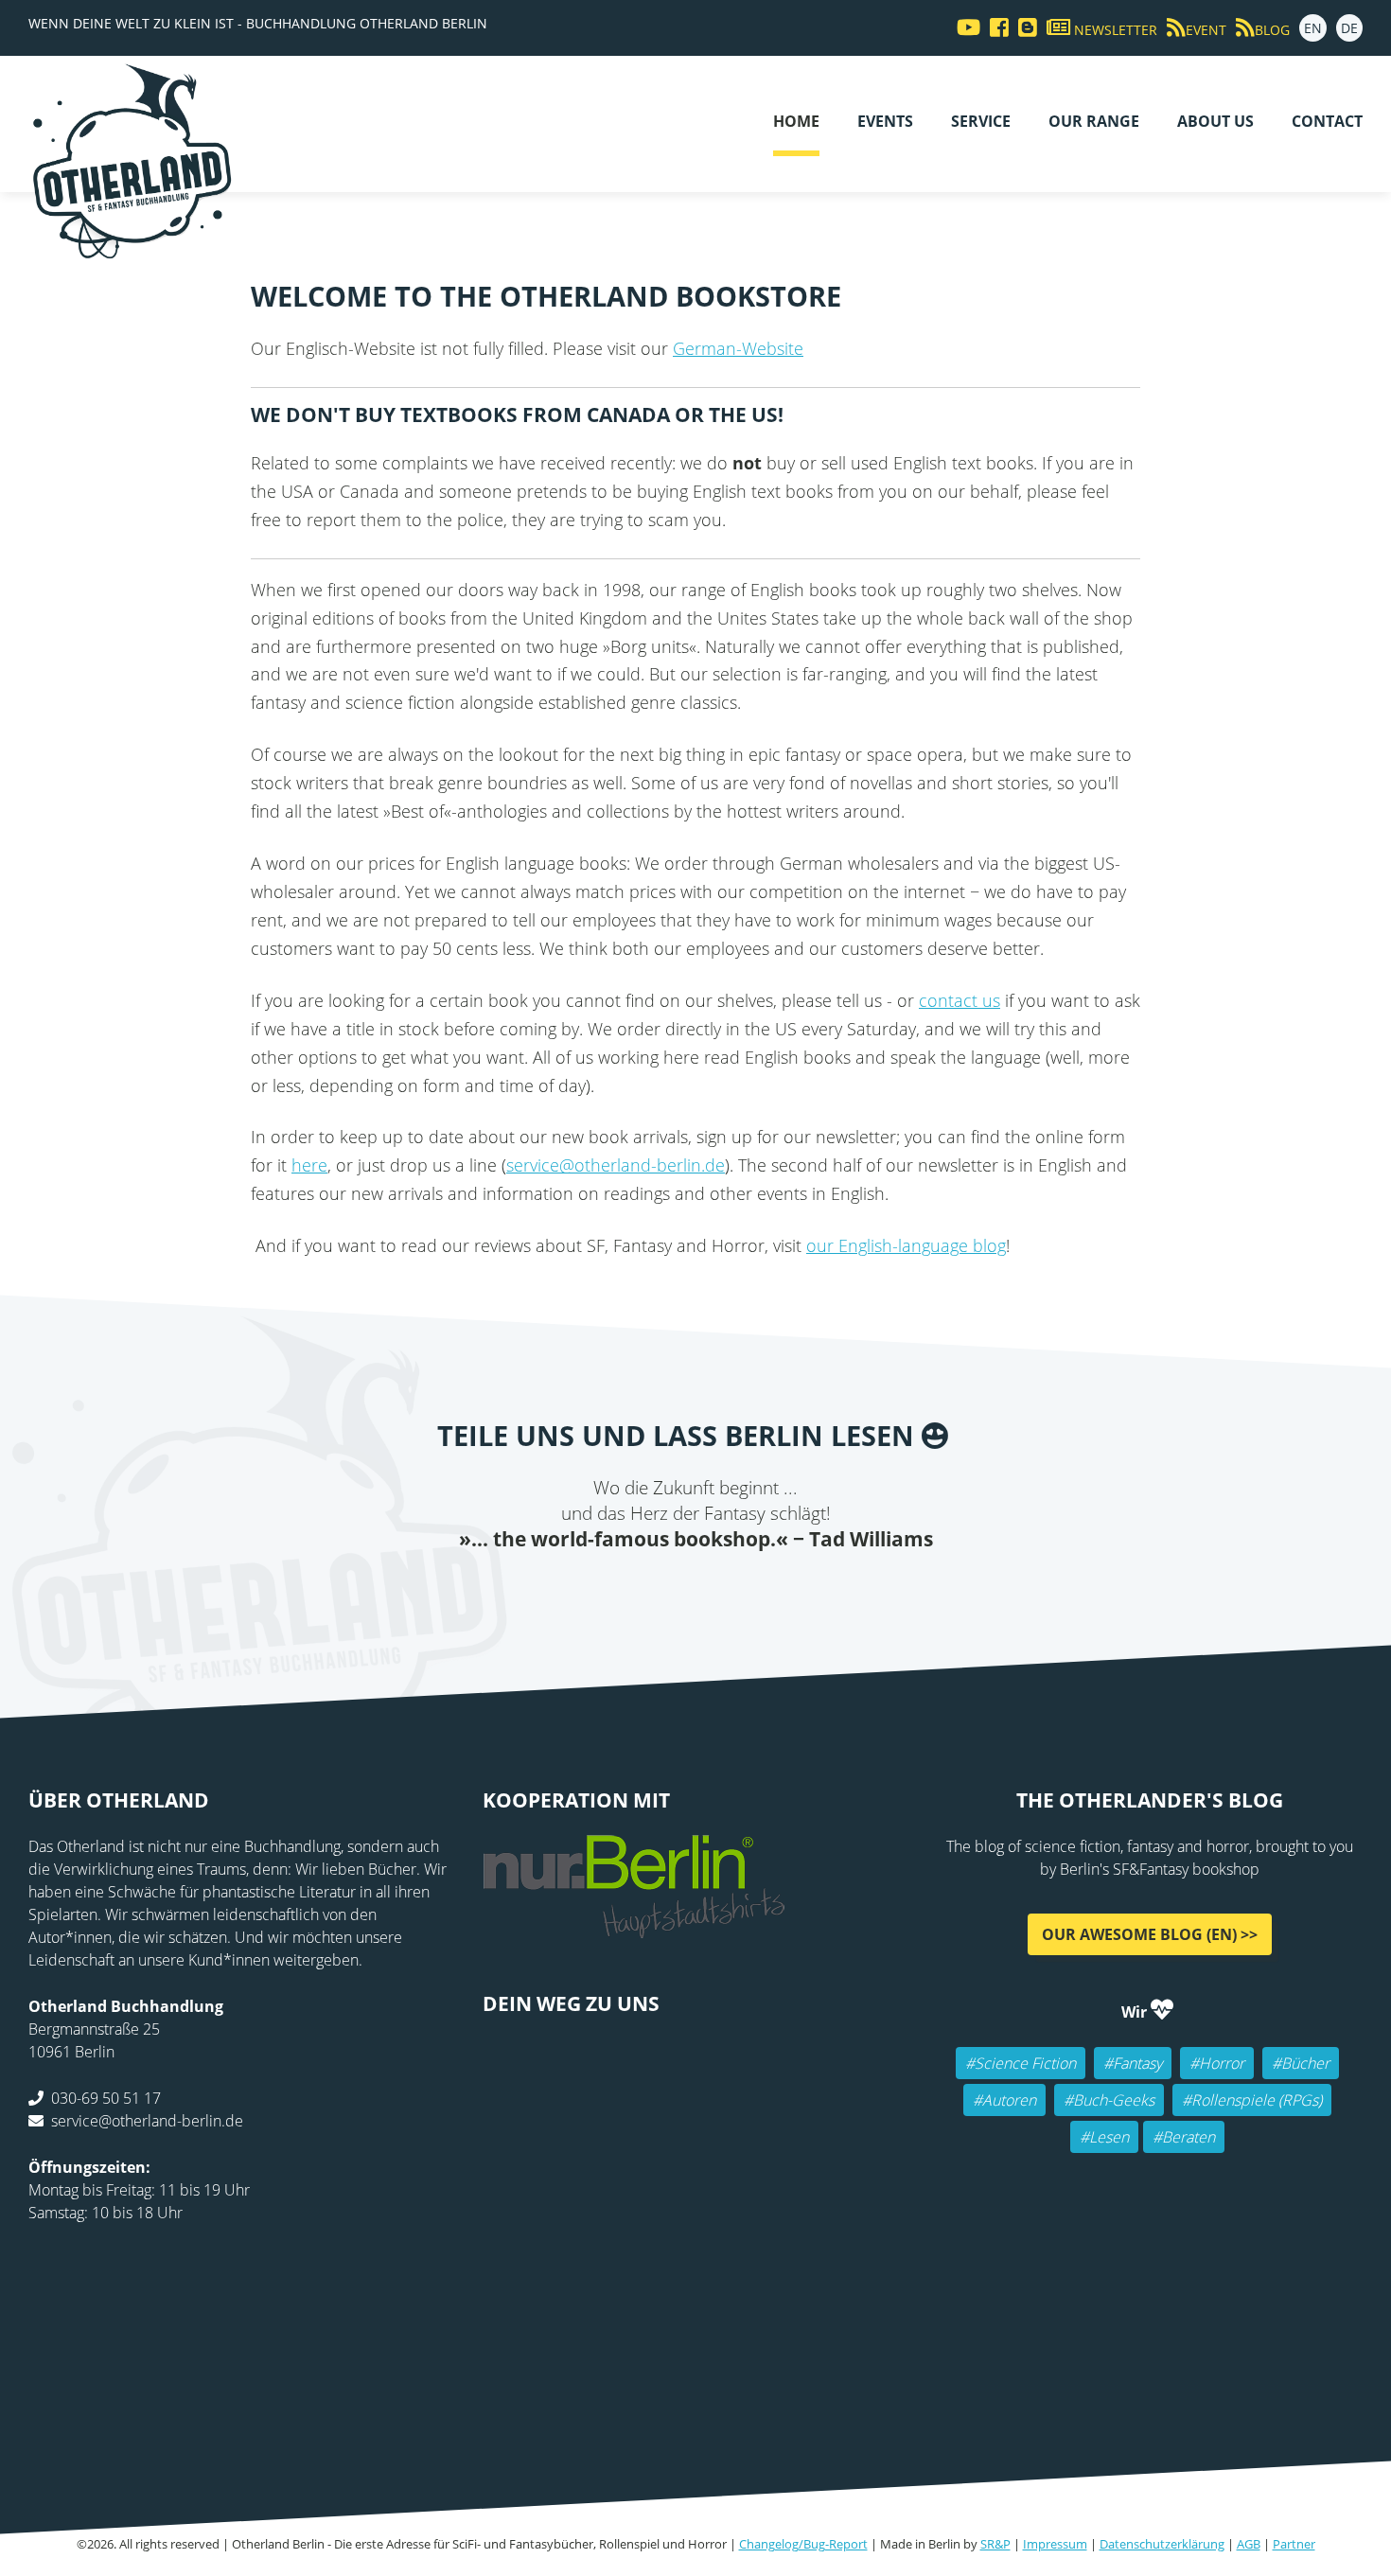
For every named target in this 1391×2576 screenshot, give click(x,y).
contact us (960, 1000)
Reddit (714, 1591)
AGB (1249, 2544)
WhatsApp (752, 1591)
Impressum (1055, 2544)
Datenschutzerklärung (1162, 2544)
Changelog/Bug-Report (803, 2544)
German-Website (738, 348)
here (309, 1165)
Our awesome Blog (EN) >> (1150, 1934)
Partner (1294, 2544)
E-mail (677, 1591)
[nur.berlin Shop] (634, 1928)
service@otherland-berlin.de (616, 1165)
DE (1349, 28)
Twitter (639, 1591)
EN (1313, 28)
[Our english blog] (1023, 28)
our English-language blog (906, 1245)
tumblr (790, 1591)
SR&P (995, 2544)
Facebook (601, 1591)
